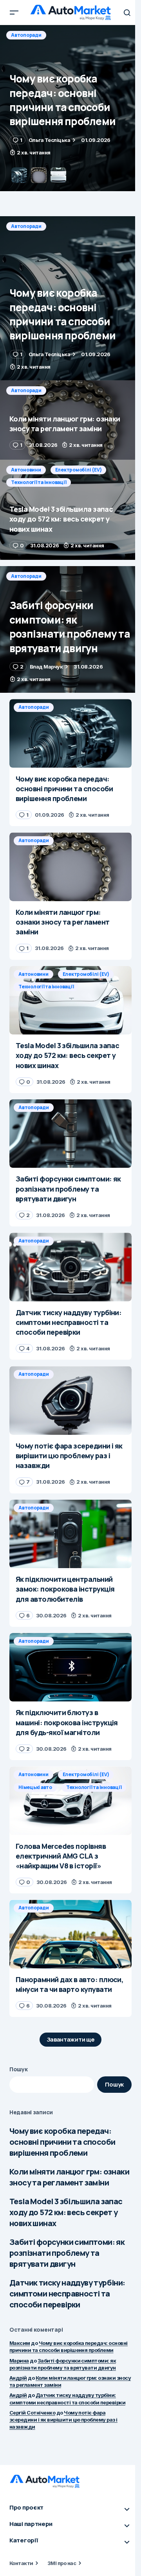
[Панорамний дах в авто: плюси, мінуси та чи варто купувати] (70, 1934)
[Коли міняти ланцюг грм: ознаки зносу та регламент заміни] (70, 108)
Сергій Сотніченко (32, 2413)
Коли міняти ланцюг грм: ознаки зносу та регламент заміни (69, 2177)
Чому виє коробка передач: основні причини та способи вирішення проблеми (62, 2142)
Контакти (21, 2563)
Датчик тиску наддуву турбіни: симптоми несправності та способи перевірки (67, 2294)
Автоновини (26, 470)
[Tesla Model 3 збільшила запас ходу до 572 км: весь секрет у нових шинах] (70, 510)
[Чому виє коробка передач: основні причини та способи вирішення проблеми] (70, 298)
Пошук (19, 2069)
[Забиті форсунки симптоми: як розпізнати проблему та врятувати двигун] (70, 629)
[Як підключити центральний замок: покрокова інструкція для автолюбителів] (70, 1534)
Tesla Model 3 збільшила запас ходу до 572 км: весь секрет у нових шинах (66, 2212)
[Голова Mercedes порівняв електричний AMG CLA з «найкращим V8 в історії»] (70, 1801)
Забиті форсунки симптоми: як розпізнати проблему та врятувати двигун (67, 2253)
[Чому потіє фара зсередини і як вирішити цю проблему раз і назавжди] (70, 1400)
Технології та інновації (39, 482)
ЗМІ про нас (62, 2563)
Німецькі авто (35, 1787)
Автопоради (26, 35)
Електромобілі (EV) (79, 470)
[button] (14, 13)
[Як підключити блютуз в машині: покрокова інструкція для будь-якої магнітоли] (70, 1667)
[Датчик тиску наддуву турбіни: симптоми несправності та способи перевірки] (70, 1267)
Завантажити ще (71, 2039)
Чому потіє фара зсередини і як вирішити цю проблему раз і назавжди (63, 2420)
